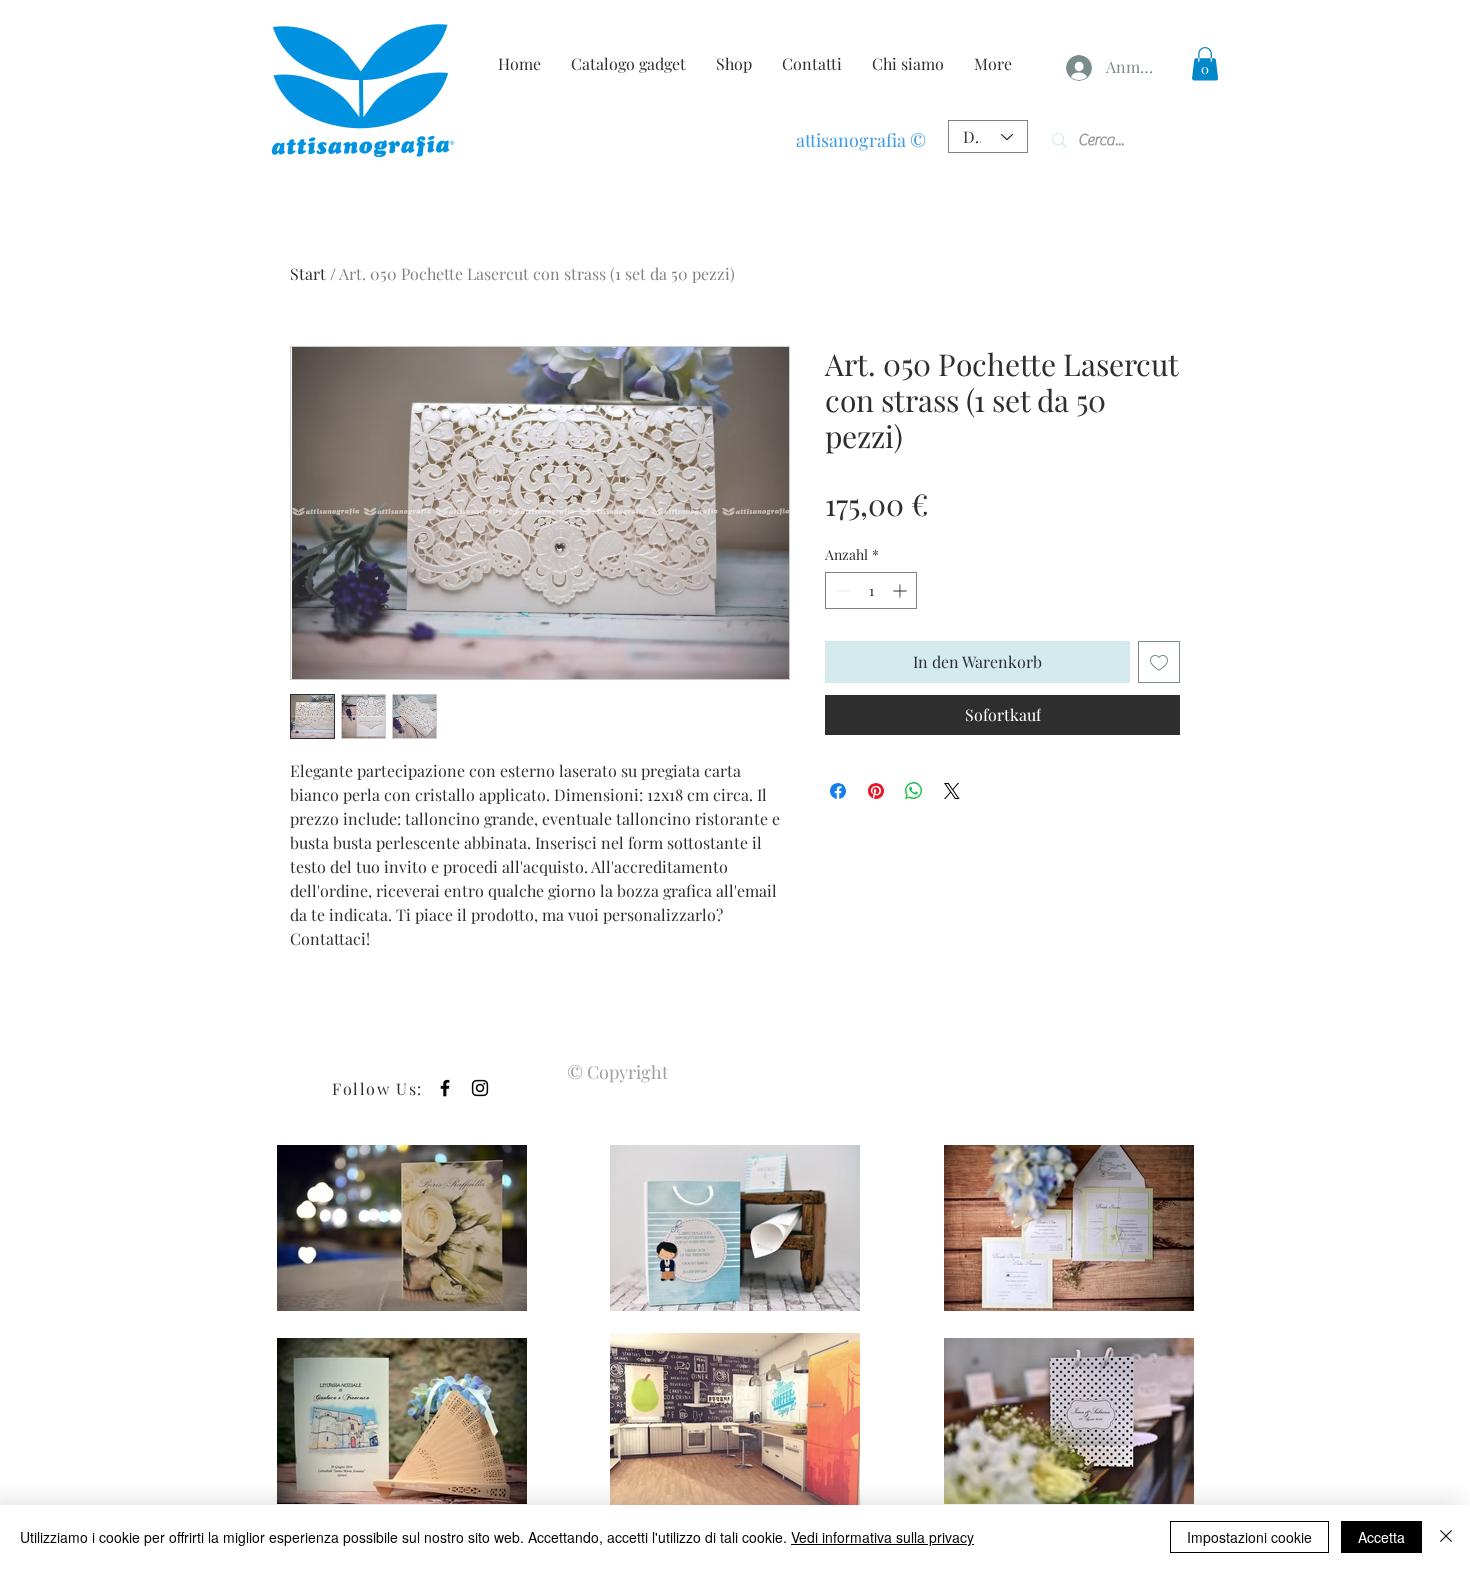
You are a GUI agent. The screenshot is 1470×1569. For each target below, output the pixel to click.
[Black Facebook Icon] (445, 1088)
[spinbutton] (871, 590)
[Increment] (901, 590)
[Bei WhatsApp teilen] (914, 791)
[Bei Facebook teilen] (838, 791)
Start (308, 273)
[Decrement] (840, 590)
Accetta (1381, 1537)
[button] (1205, 63)
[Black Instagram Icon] (480, 1088)
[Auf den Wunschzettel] (1159, 662)
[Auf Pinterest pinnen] (876, 791)
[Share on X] (952, 791)
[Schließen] (1446, 1537)
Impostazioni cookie (1249, 1537)
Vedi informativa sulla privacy (882, 1537)
